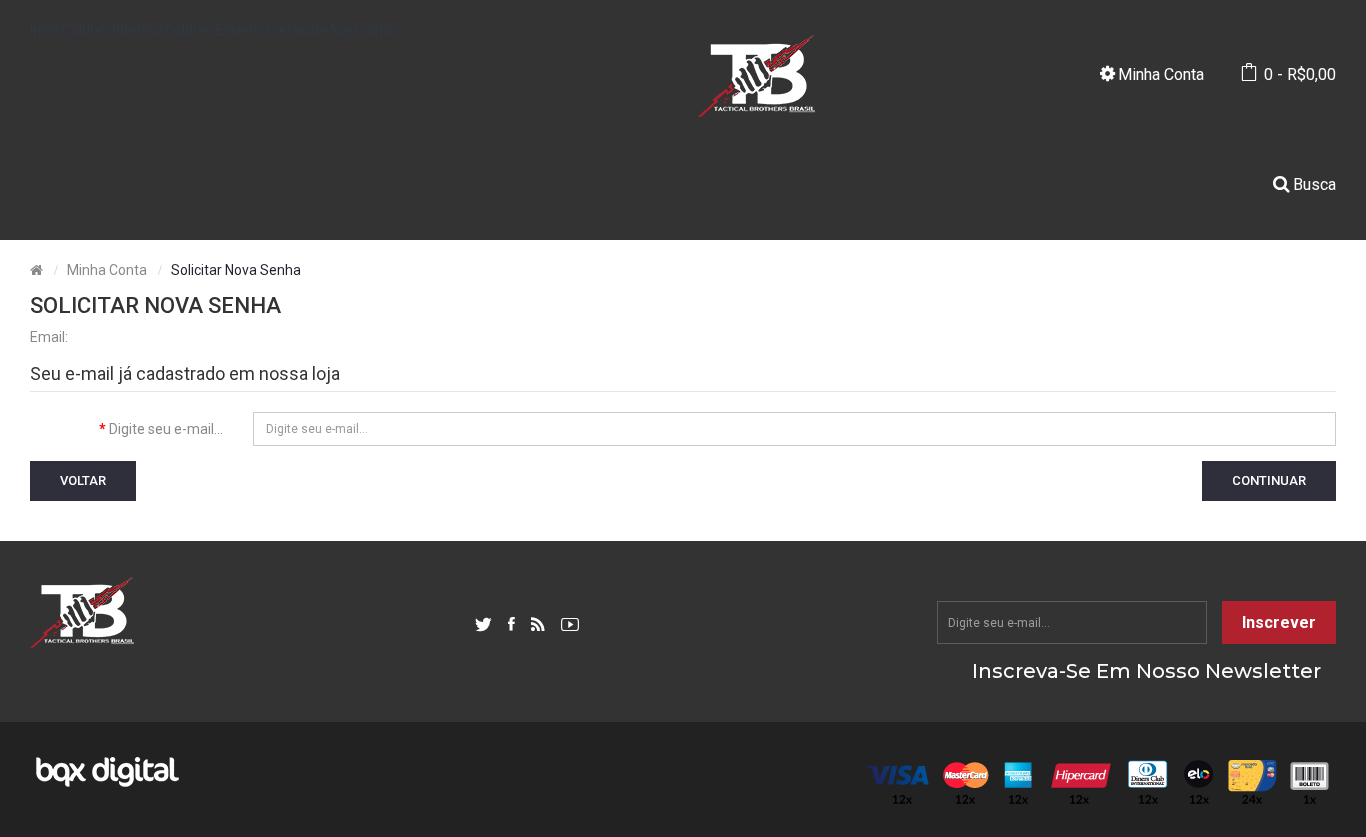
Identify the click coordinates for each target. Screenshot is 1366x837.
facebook (511, 625)
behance (538, 625)
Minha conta (107, 270)
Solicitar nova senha (236, 270)
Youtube (570, 625)
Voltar (83, 480)
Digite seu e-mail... (166, 429)
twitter (483, 625)
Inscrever (1279, 622)
